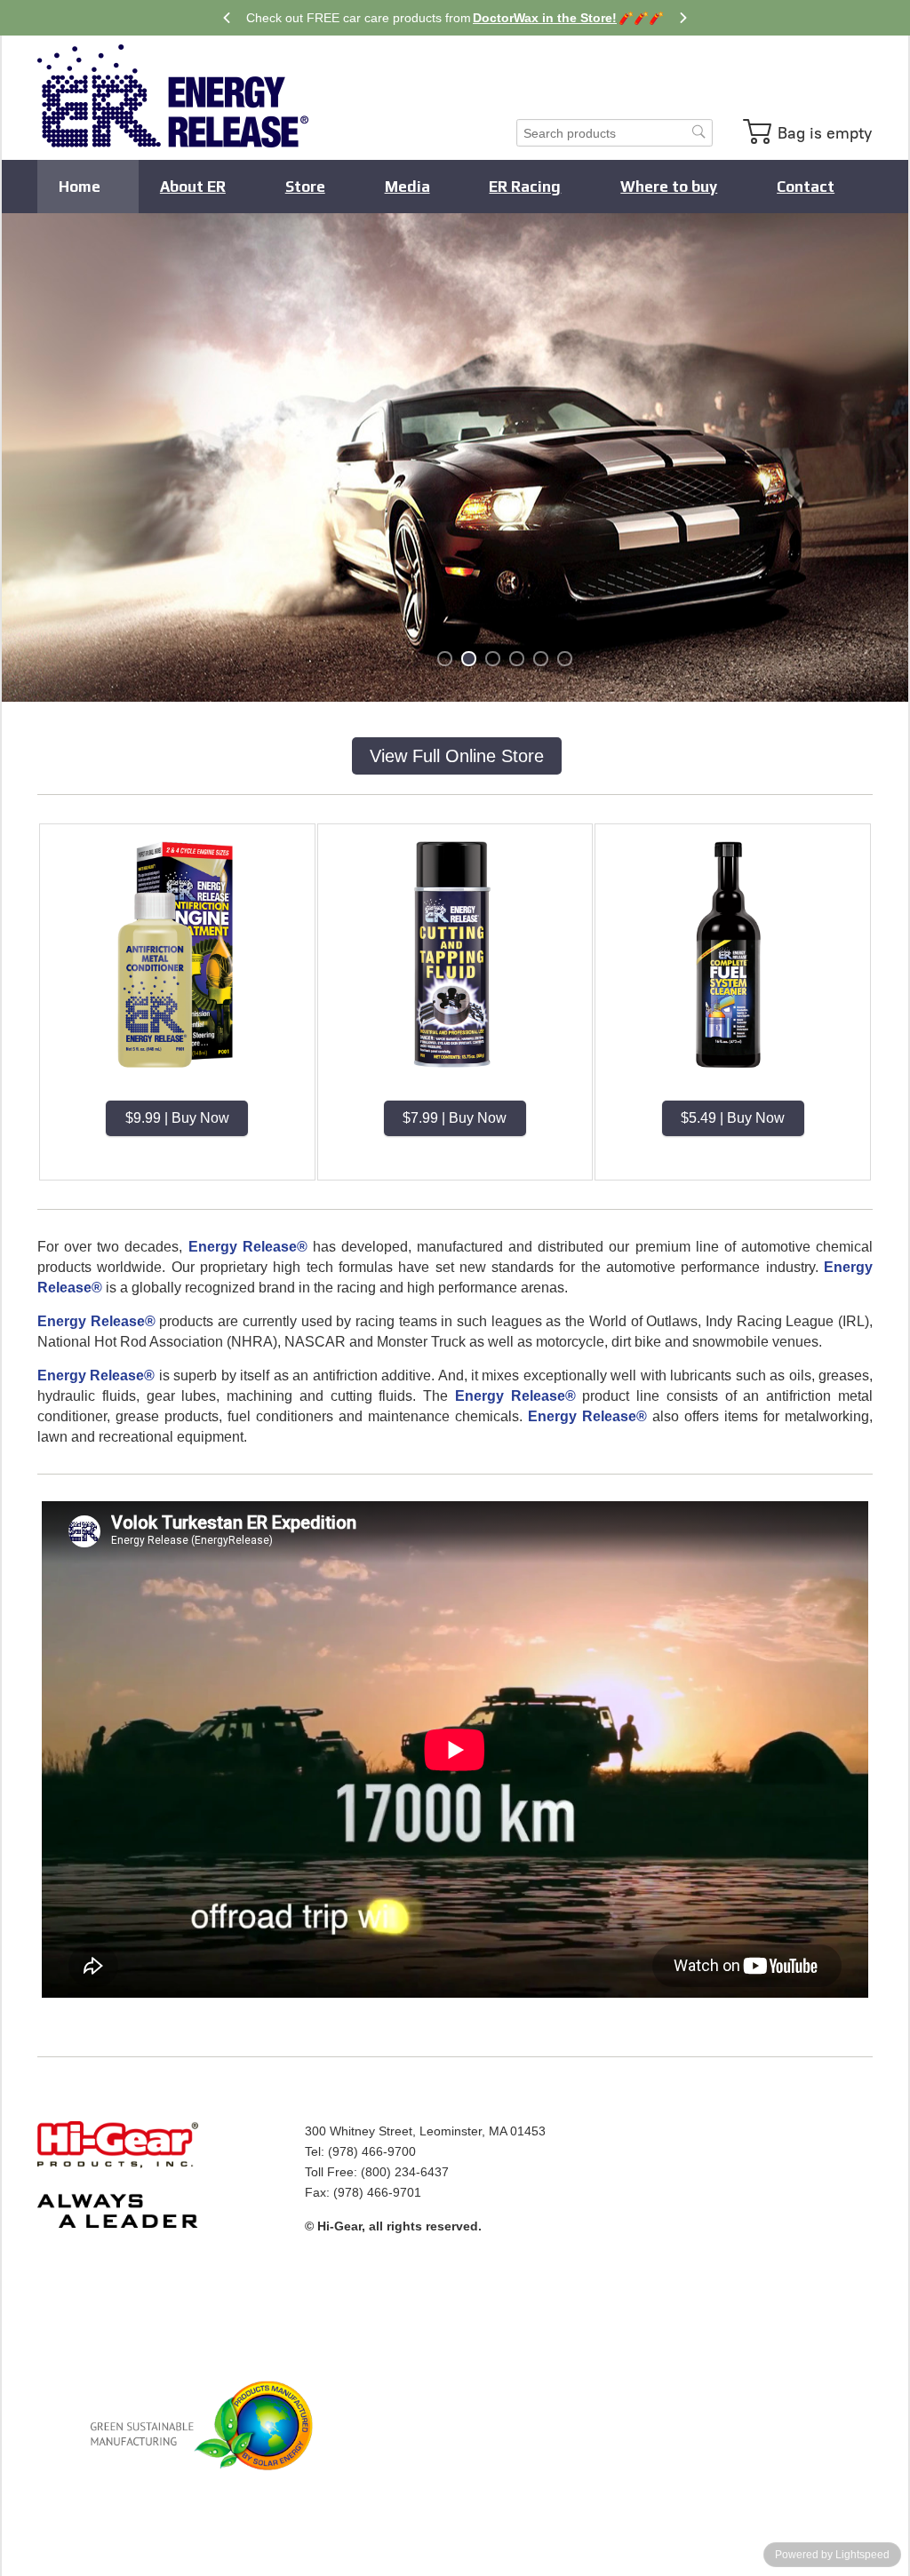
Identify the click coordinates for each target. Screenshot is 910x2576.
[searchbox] (615, 133)
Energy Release (173, 96)
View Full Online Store (457, 756)
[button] (810, 131)
